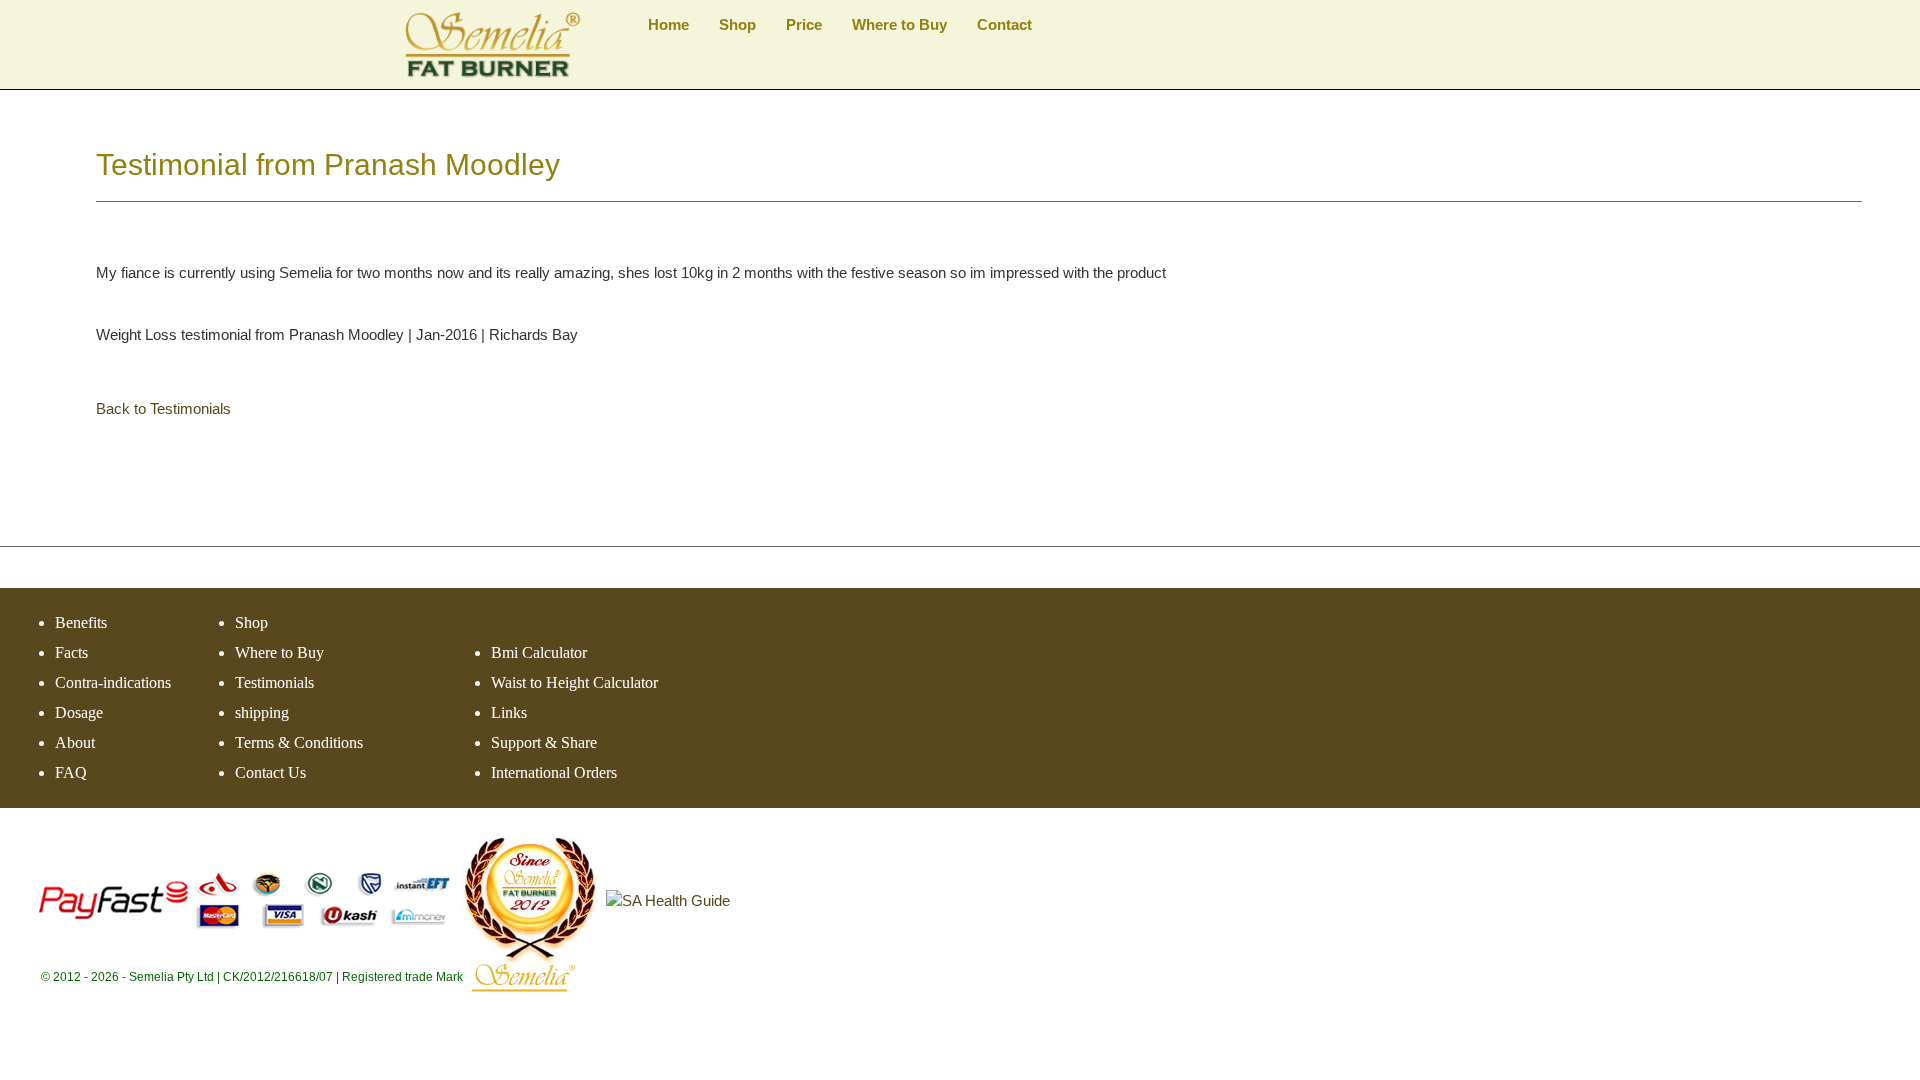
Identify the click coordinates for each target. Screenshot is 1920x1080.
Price (804, 24)
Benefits (81, 622)
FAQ (71, 772)
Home (668, 24)
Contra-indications (113, 682)
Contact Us (270, 772)
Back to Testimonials (163, 408)
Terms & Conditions (299, 742)
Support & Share (544, 742)
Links (509, 712)
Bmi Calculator (539, 652)
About (75, 742)
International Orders (554, 772)
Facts (71, 652)
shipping (262, 712)
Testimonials (274, 682)
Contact (1004, 24)
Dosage (79, 712)
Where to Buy (899, 24)
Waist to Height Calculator (574, 682)
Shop (737, 24)
